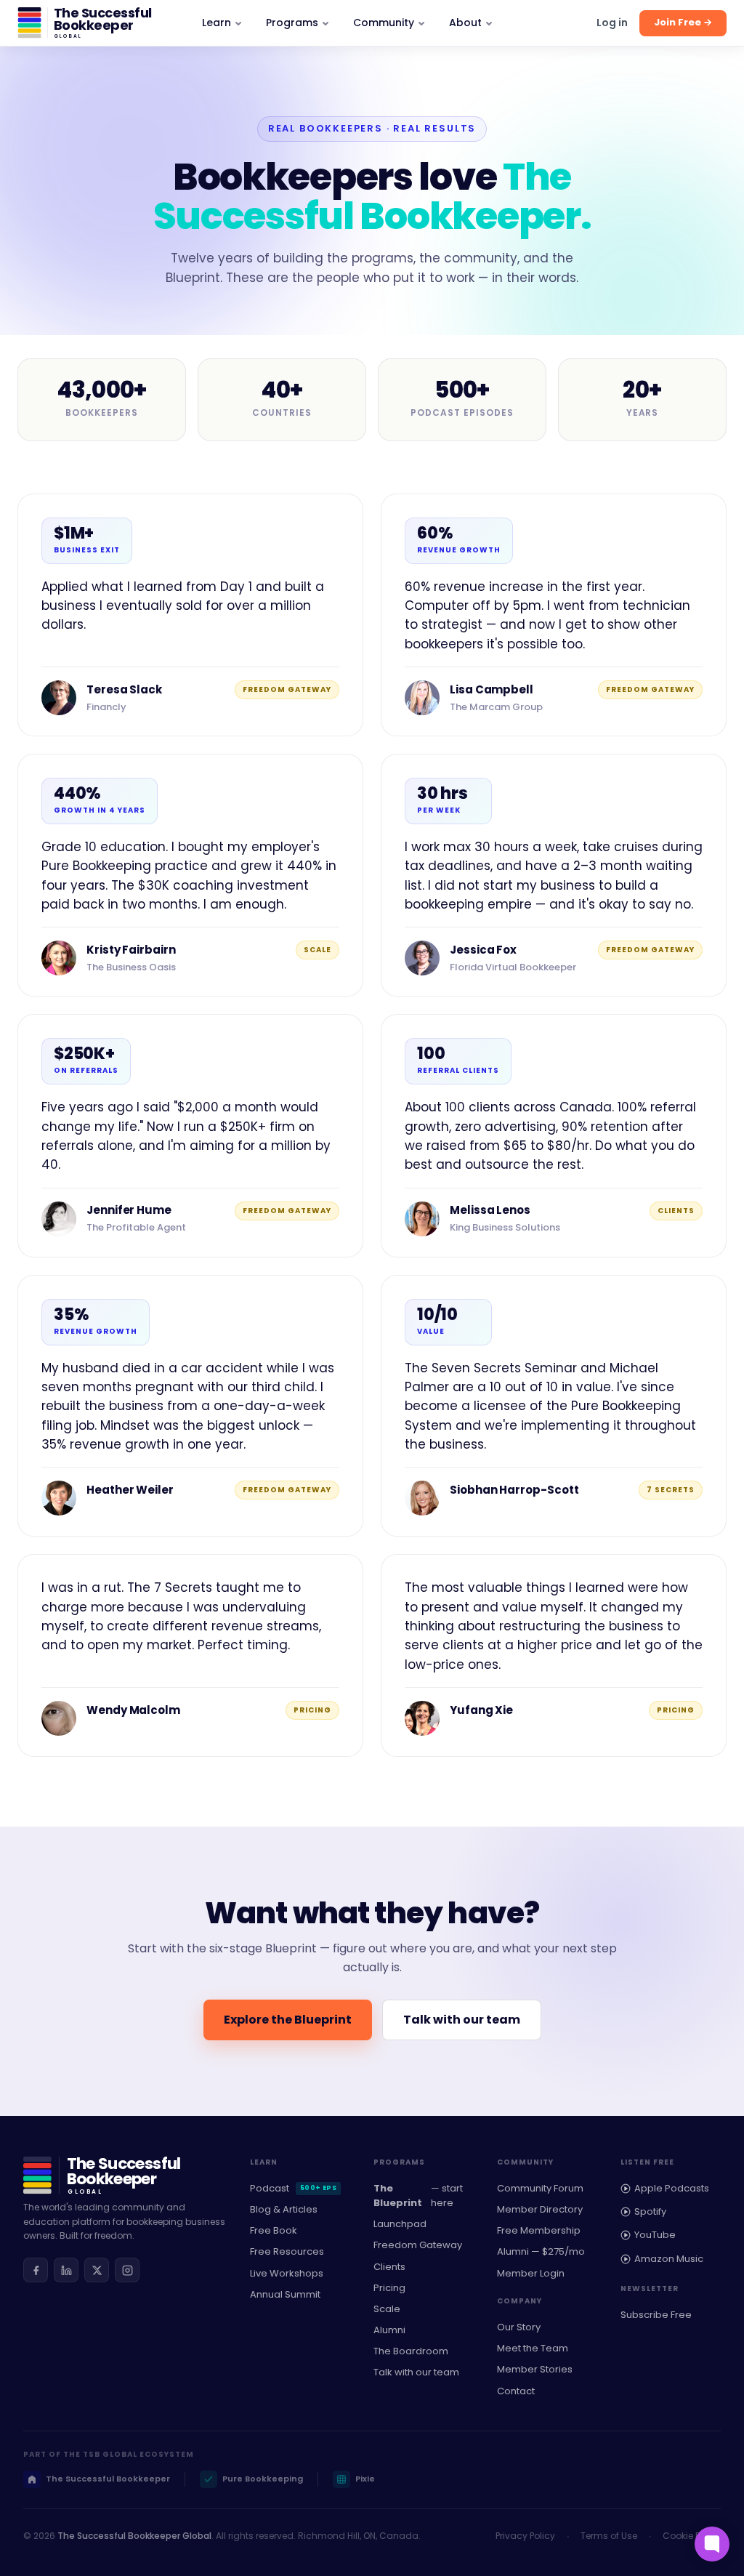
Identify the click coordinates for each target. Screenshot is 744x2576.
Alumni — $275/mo (541, 2251)
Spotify (650, 2211)
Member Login (531, 2273)
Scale (387, 2309)
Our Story (519, 2327)
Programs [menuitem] (292, 23)
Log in (612, 23)
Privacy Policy (525, 2536)
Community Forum (540, 2188)
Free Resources (287, 2251)
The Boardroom (411, 2351)
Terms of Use (609, 2536)
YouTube (655, 2235)
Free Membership (539, 2230)
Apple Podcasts (672, 2188)
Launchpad (400, 2224)
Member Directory (540, 2209)
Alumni (389, 2330)
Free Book (274, 2230)
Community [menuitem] (384, 23)
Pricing (389, 2288)
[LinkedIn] (66, 2270)
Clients (389, 2267)
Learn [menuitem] (217, 23)
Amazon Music (669, 2259)
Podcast (293, 2188)
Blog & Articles (284, 2209)
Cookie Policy (692, 2536)
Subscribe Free (656, 2315)
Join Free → (683, 22)
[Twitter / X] (97, 2270)
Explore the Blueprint (288, 2020)
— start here (418, 2195)
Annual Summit (285, 2294)
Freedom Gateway (418, 2245)
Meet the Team (533, 2348)
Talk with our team (462, 2020)
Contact (516, 2391)
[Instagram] (127, 2270)
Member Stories (535, 2369)
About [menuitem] (465, 23)
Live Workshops (287, 2273)
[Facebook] (36, 2270)
